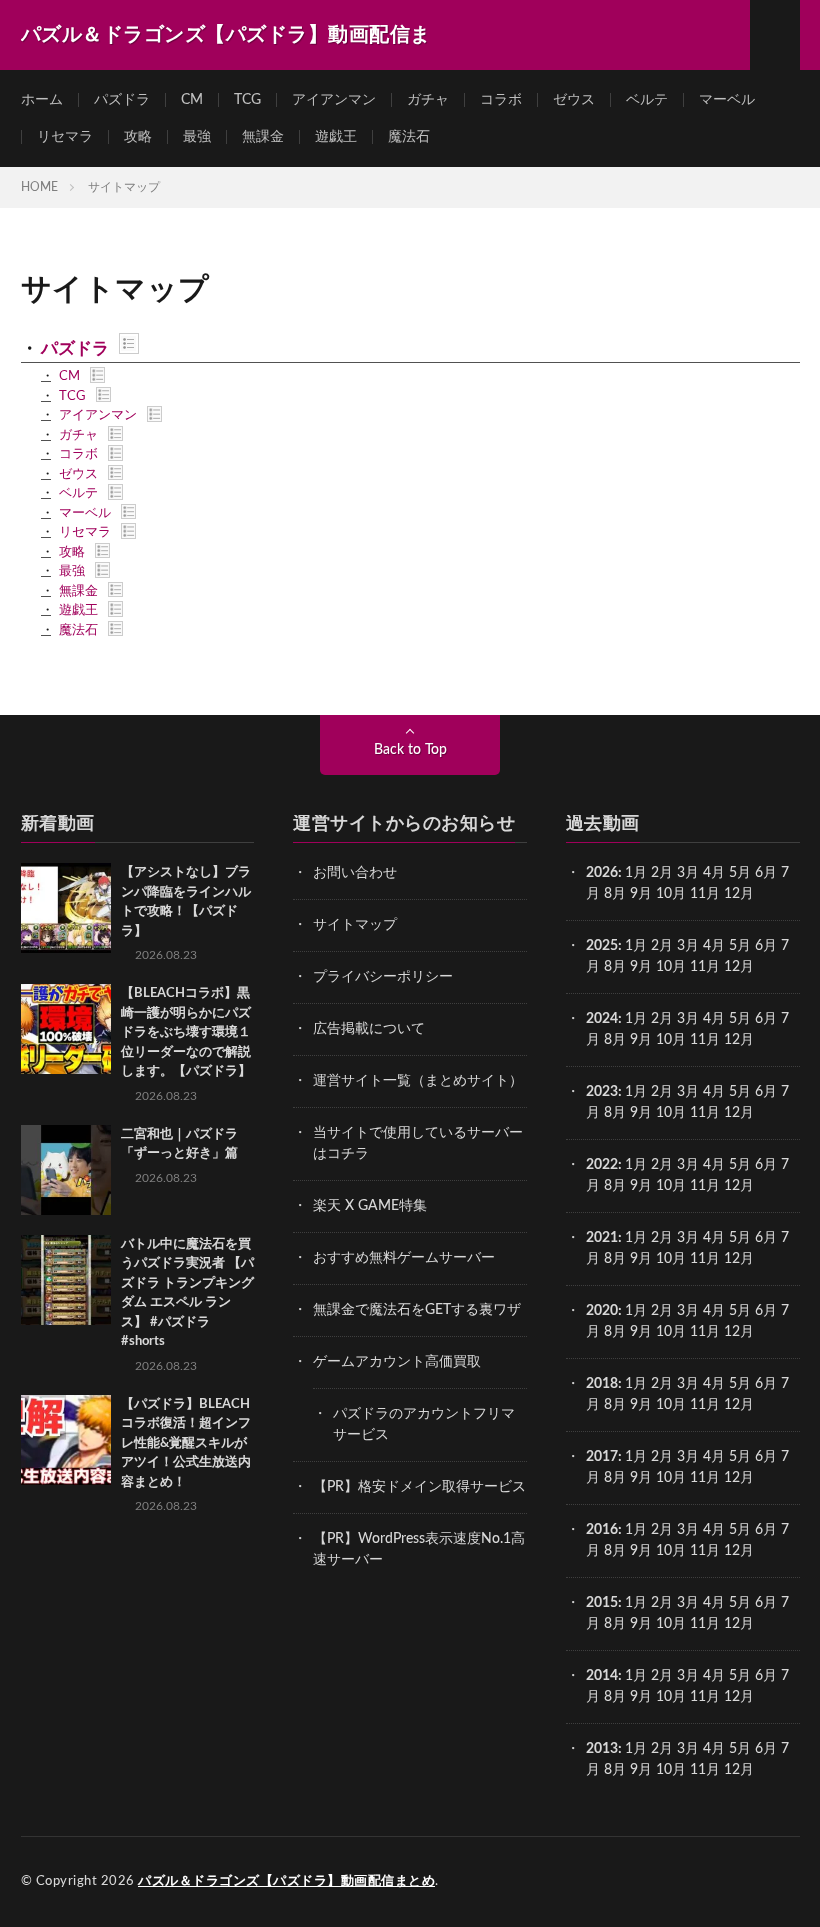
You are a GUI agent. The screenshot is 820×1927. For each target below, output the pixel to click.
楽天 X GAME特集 (370, 1206)
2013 (602, 1749)
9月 (641, 967)
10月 (671, 967)
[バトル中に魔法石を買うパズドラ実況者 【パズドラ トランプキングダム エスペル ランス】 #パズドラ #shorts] (66, 1280)
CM (192, 100)
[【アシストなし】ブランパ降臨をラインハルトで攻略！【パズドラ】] (66, 908)
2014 (602, 1676)
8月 (615, 894)
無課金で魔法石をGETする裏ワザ (417, 1310)
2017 (602, 1457)
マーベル (727, 100)
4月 (714, 873)
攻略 (138, 137)
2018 (602, 1384)
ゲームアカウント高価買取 (397, 1362)
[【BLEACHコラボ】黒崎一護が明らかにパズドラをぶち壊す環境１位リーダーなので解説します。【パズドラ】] (66, 1029)
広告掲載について (369, 1029)
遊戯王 (336, 137)
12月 (739, 967)
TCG (247, 100)
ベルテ (647, 100)
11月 (705, 967)
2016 (602, 1530)
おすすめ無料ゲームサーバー (404, 1258)
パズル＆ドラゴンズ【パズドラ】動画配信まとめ (286, 1881)
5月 (740, 873)
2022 (602, 1165)
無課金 (263, 137)
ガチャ (428, 100)
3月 (688, 873)
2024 (602, 1019)
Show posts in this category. (129, 343)
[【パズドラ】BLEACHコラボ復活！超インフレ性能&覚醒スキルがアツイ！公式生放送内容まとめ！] (66, 1440)
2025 (602, 946)
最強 (197, 137)
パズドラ (122, 100)
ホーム (42, 100)
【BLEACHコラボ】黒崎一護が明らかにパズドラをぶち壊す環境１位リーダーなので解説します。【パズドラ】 (186, 1032)
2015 (602, 1603)
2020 (602, 1311)
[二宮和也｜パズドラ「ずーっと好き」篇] (66, 1170)
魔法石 (409, 137)
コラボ (501, 100)
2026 (602, 873)
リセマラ (65, 137)
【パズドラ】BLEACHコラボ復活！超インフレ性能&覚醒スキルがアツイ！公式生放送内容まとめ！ (186, 1443)
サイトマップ (355, 925)
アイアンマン (334, 100)
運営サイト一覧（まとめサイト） (418, 1081)
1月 (636, 873)
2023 (602, 1092)
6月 (766, 873)
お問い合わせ (355, 873)
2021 (602, 1238)
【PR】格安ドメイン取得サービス (419, 1487)
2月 (662, 873)
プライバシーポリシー (383, 977)
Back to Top (410, 750)
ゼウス (574, 100)
